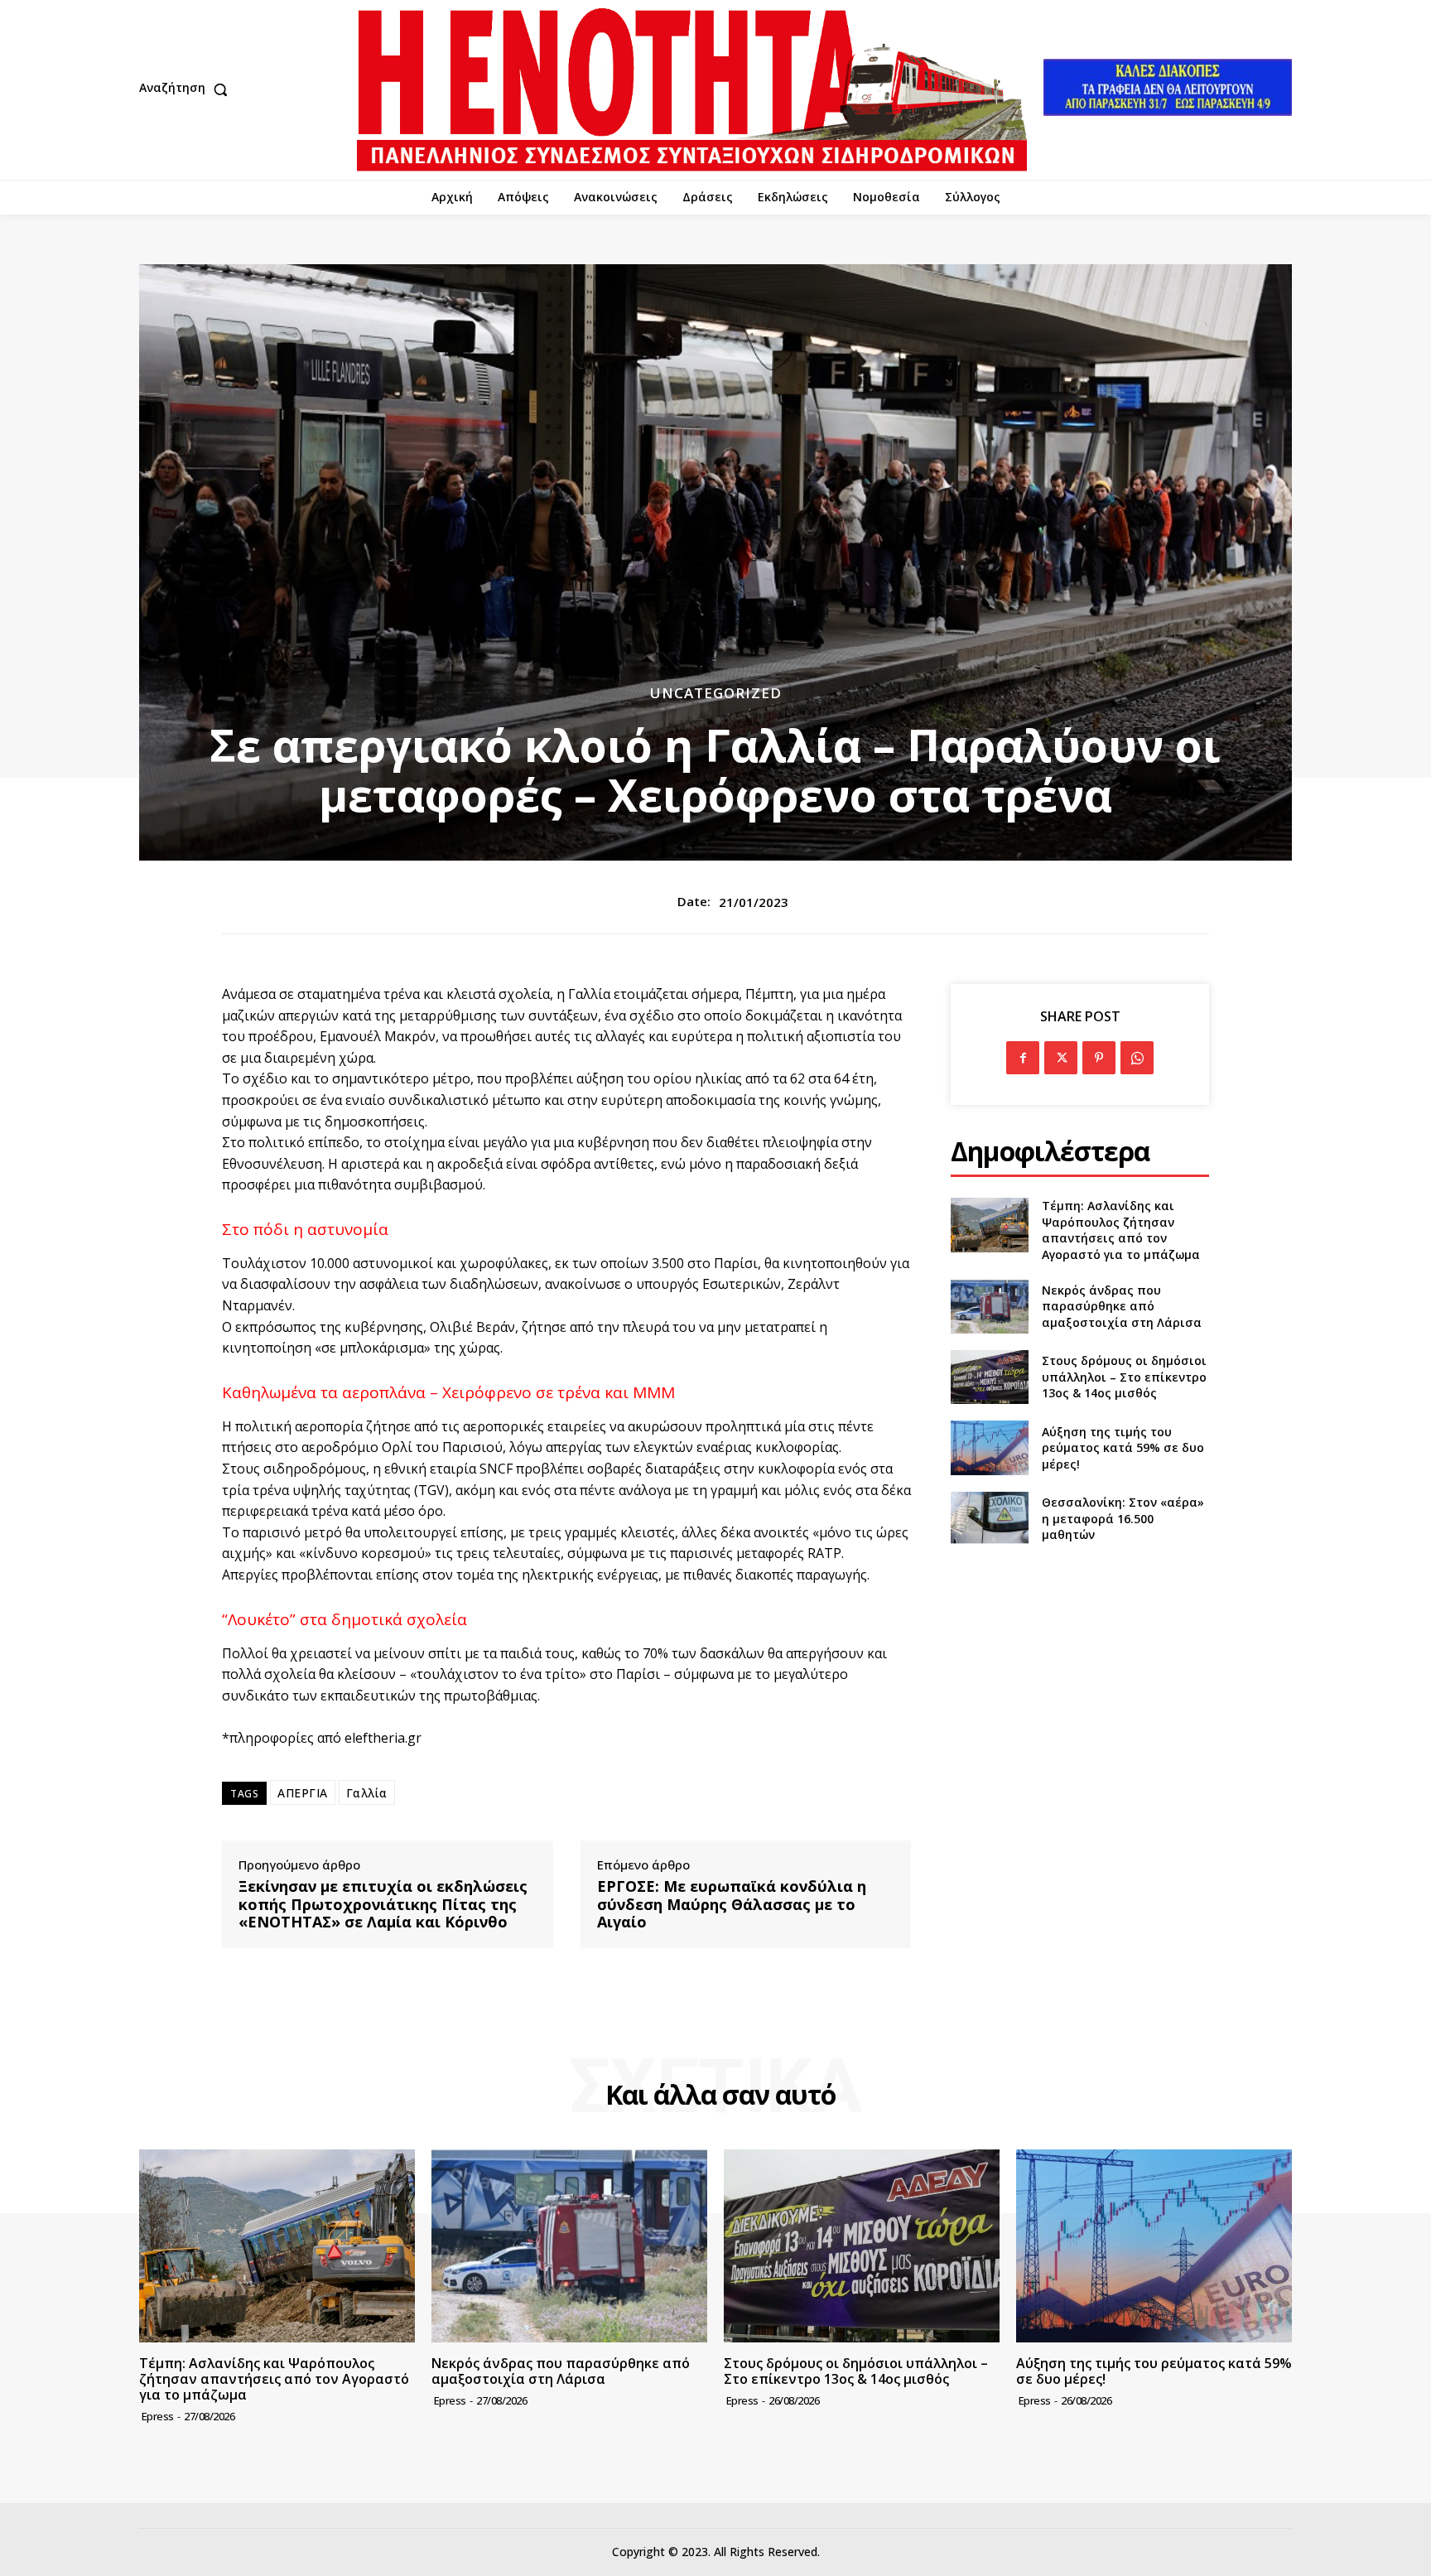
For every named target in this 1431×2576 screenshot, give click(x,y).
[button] (187, 89)
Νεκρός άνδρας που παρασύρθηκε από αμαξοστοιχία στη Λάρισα (1122, 1306)
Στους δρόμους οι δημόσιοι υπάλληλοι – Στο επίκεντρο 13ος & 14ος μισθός (1124, 1377)
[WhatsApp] (1137, 1058)
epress (158, 2416)
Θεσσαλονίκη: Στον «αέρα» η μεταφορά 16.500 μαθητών (1123, 1518)
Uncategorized (716, 693)
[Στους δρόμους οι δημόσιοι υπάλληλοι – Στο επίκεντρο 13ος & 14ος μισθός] (989, 1377)
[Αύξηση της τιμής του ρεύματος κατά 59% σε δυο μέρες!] (989, 1447)
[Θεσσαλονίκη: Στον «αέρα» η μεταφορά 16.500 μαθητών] (989, 1519)
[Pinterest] (1099, 1058)
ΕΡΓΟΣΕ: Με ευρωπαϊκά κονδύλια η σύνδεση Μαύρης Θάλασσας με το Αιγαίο (732, 1905)
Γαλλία (367, 1793)
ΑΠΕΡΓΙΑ (303, 1793)
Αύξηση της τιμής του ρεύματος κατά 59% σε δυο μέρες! (1123, 1448)
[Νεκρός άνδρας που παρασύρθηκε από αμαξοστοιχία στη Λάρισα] (989, 1307)
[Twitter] (1061, 1058)
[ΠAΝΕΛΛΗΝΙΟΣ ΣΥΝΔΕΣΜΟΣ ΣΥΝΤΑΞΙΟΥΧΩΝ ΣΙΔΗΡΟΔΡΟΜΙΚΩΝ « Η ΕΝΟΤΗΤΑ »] (692, 90)
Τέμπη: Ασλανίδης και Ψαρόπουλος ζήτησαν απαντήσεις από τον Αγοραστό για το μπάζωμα (1121, 1230)
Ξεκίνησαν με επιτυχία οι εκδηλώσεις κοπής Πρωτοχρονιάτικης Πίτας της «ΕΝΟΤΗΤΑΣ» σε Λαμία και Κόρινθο (383, 1905)
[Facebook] (1023, 1058)
